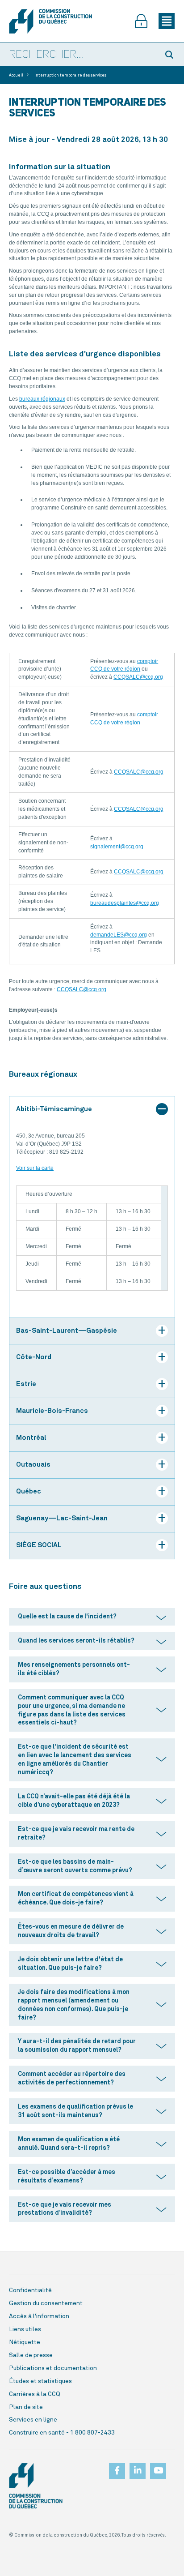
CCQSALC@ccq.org (138, 677)
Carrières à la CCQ (35, 2394)
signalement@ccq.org (117, 847)
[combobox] (79, 55)
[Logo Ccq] (36, 2486)
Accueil (16, 75)
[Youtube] (158, 2468)
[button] (171, 55)
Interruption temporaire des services (70, 75)
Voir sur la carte (35, 1168)
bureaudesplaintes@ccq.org (125, 903)
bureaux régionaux (42, 399)
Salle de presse (31, 2355)
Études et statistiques (40, 2381)
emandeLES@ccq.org (120, 935)
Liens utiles (25, 2329)
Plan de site (26, 2407)
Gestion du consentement (46, 2303)
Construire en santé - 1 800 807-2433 (62, 2433)
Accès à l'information (39, 2316)
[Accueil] (50, 21)
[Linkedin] (138, 2468)
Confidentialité (30, 2290)
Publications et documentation (53, 2368)
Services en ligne (33, 2420)
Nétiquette (25, 2342)
